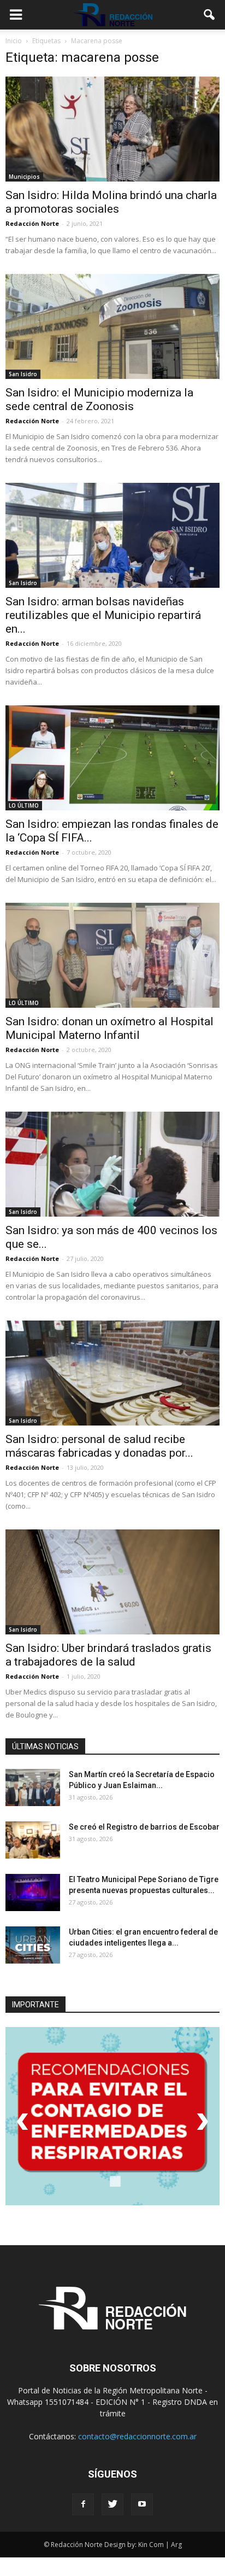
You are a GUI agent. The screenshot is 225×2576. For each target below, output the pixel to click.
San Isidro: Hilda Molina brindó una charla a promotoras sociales (111, 202)
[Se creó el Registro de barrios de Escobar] (33, 1840)
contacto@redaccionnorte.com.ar (137, 2436)
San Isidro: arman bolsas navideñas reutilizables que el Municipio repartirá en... (103, 615)
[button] (210, 15)
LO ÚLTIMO (24, 805)
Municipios (24, 177)
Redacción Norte (32, 223)
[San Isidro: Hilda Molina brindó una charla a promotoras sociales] (112, 129)
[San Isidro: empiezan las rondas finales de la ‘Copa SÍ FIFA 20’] (112, 758)
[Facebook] (83, 2504)
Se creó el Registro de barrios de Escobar (144, 1827)
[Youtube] (142, 2504)
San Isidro (23, 374)
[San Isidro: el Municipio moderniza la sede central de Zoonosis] (112, 326)
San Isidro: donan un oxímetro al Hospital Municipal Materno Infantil (109, 1028)
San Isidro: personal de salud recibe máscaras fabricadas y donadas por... (99, 1446)
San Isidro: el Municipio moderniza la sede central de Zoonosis (99, 399)
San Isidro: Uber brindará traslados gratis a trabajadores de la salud (108, 1655)
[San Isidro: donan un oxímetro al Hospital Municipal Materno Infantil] (112, 955)
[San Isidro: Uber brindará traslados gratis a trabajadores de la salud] (112, 1582)
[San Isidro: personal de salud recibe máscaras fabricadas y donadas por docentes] (112, 1373)
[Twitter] (112, 2504)
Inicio (14, 41)
